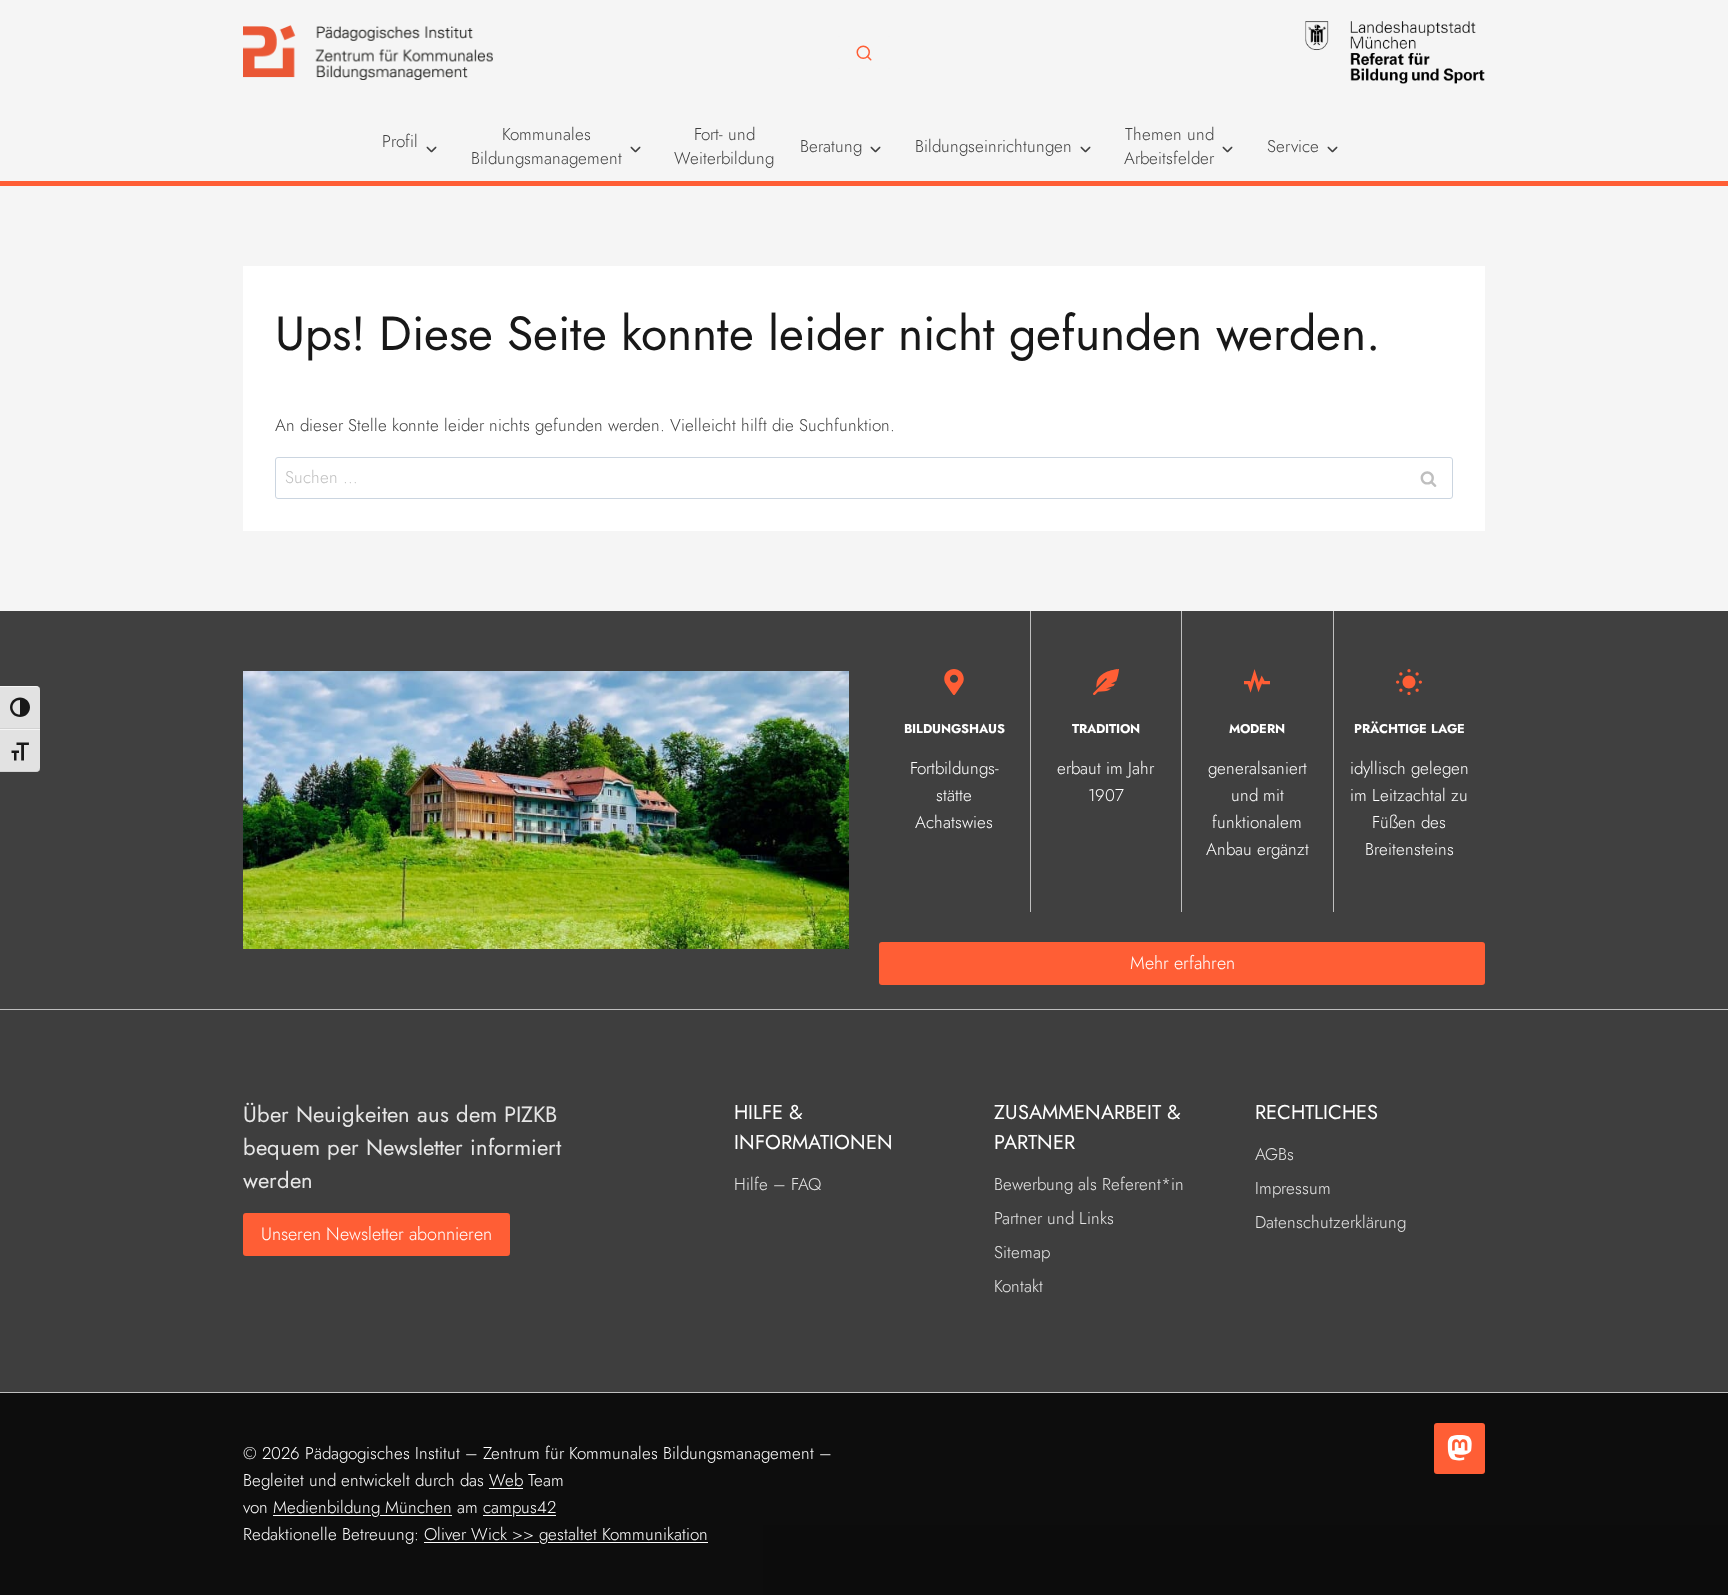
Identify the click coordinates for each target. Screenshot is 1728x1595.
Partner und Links (1054, 1218)
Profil (400, 141)
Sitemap (1022, 1252)
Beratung (831, 146)
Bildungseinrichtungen (993, 146)
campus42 (519, 1507)
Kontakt (1018, 1286)
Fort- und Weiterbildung (724, 146)
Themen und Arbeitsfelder (1169, 146)
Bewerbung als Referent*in (1089, 1184)
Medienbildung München (362, 1507)
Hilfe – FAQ (777, 1184)
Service (1293, 146)
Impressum (1293, 1188)
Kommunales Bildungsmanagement (546, 146)
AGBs (1274, 1154)
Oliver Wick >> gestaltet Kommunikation (566, 1534)
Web (506, 1480)
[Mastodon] (1459, 1448)
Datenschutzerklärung (1330, 1222)
